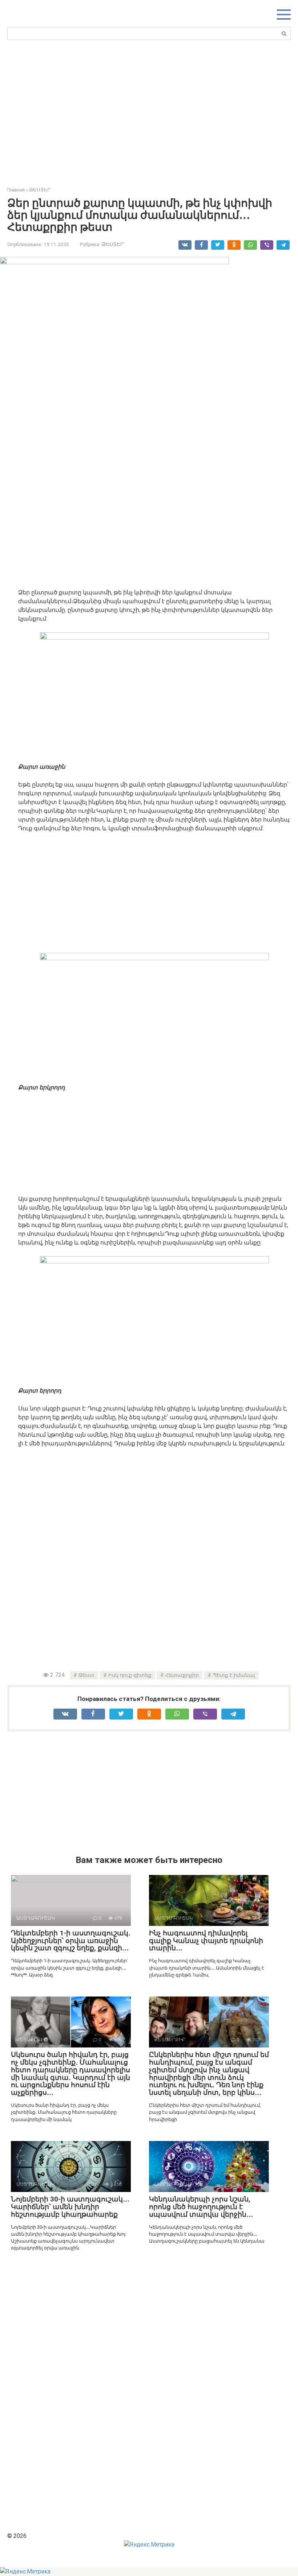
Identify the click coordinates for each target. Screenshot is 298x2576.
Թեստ (86, 1675)
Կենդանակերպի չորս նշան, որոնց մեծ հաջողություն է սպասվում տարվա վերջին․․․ (201, 2207)
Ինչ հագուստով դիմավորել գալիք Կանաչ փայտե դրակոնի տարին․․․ (206, 1941)
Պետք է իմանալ (234, 1675)
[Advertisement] (153, 111)
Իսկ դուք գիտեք (130, 1675)
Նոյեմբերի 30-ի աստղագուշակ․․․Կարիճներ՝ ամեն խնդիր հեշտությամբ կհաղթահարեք (70, 2207)
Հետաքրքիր (182, 1675)
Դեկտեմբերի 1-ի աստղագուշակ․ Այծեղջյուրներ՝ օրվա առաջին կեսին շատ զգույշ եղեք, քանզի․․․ (71, 1941)
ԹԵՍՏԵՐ (113, 244)
